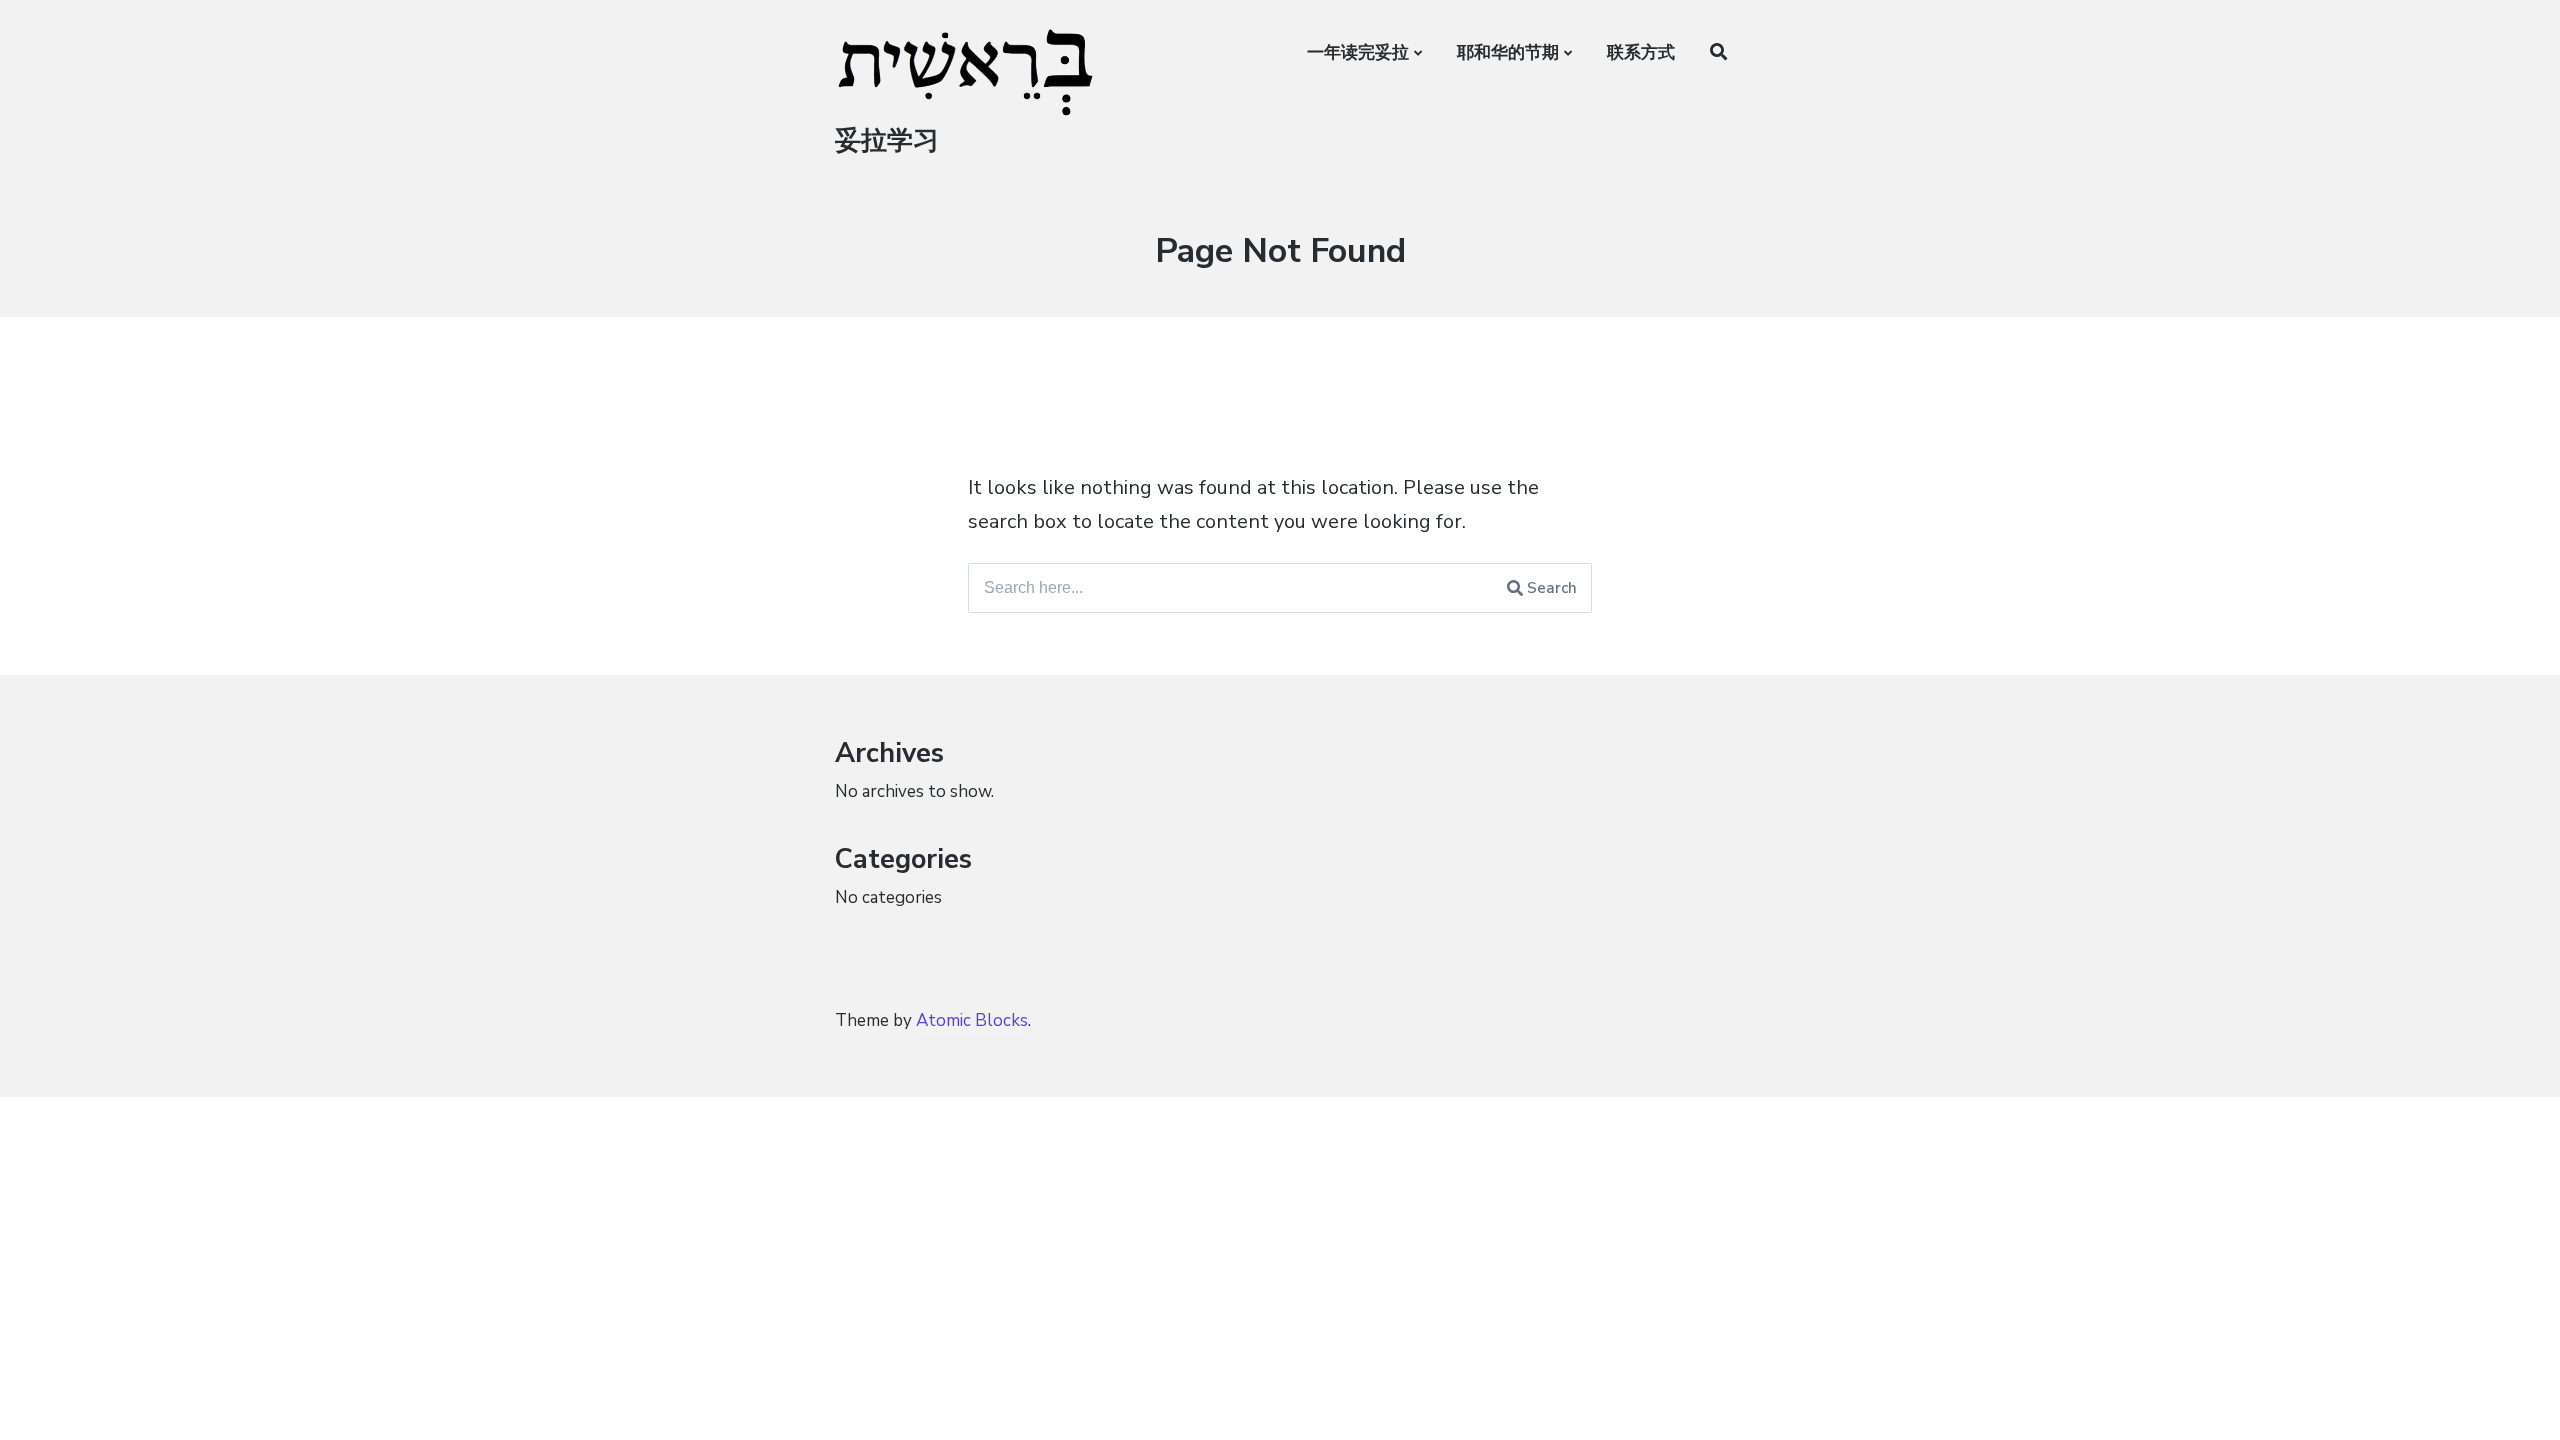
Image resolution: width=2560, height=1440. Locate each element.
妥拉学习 (887, 140)
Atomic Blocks (972, 1020)
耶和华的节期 (1508, 52)
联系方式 (1641, 52)
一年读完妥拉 (1358, 52)
